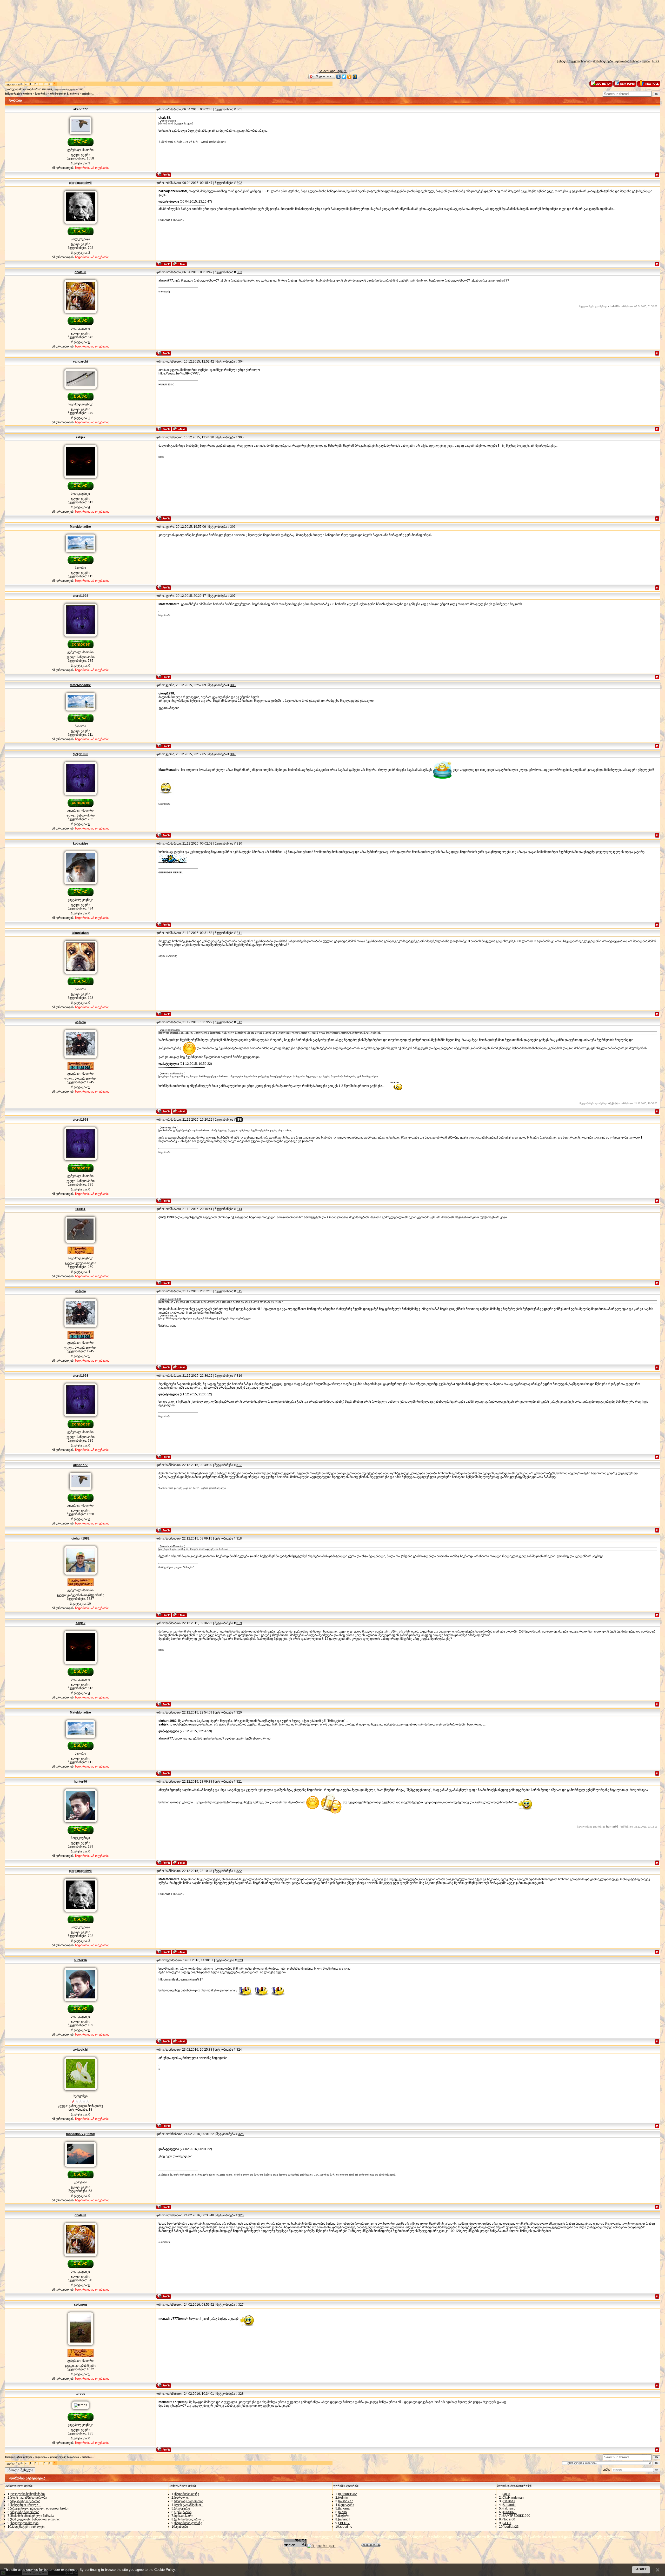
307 (233, 596)
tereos (80, 2394)
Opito (506, 2494)
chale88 (80, 272)
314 (239, 1209)
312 (239, 1022)
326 (241, 2215)
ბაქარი (81, 1022)
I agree (641, 2569)
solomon (80, 2305)
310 (239, 844)
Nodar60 (509, 2519)
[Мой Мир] (355, 77)
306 (233, 527)
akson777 (81, 109)
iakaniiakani (81, 933)
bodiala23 (512, 2527)
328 (241, 2394)
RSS (656, 61)
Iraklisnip (509, 2508)
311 (239, 933)
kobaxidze (81, 844)
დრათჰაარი (184, 2516)
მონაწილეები (603, 61)
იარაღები (182, 2498)
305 (241, 437)
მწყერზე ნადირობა (25, 2512)
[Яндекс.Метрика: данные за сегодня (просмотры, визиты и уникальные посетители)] (321, 2546)
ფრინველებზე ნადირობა (64, 94)
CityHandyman (513, 2498)
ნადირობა (41, 94)
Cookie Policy (165, 2570)
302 (239, 183)
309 (233, 754)
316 (239, 1376)
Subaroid (509, 2505)
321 (239, 1782)
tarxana (344, 2508)
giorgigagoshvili (81, 183)
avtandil (345, 2519)
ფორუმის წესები (627, 61)
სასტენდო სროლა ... (26, 2505)
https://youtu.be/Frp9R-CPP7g (179, 373)
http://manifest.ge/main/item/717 (181, 1979)
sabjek (81, 437)
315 (239, 1291)
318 (239, 1538)
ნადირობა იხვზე (187, 2494)
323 (240, 1960)
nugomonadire (61, 90)
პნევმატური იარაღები (29, 2527)
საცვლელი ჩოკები (25, 2523)
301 (239, 109)
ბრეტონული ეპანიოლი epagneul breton (40, 2508)
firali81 (80, 1209)
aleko (343, 2512)
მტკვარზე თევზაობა (26, 2501)
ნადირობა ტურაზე (189, 2523)
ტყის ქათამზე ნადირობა (29, 2498)
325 (241, 2134)
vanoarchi (80, 362)
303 (239, 272)
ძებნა (646, 61)
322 (239, 1871)
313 (239, 1120)
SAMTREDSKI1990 (516, 2516)
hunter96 (80, 1782)
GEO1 (507, 2523)
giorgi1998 (81, 596)
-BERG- (344, 2523)
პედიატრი (347, 2505)
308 (233, 685)
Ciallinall (509, 2501)
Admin (344, 2498)
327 (241, 2305)
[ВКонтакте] (339, 77)
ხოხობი (86, 94)
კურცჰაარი (183, 2512)
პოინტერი (182, 2508)
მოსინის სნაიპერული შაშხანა (32, 2516)
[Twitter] (344, 77)
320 (239, 1712)
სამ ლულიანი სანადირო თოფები (36, 2519)
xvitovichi (80, 2050)
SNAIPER (47, 90)
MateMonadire (80, 527)
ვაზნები (182, 2527)
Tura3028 (510, 2512)
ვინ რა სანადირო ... (189, 2519)
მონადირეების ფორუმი (18, 94)
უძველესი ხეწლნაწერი (28, 2494)
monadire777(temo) (81, 2134)
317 (239, 1465)
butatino (347, 2527)
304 (241, 362)
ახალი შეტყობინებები (574, 61)
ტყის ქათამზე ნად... (189, 2505)
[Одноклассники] (350, 77)
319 (239, 1623)
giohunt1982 (77, 90)
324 (239, 2050)
